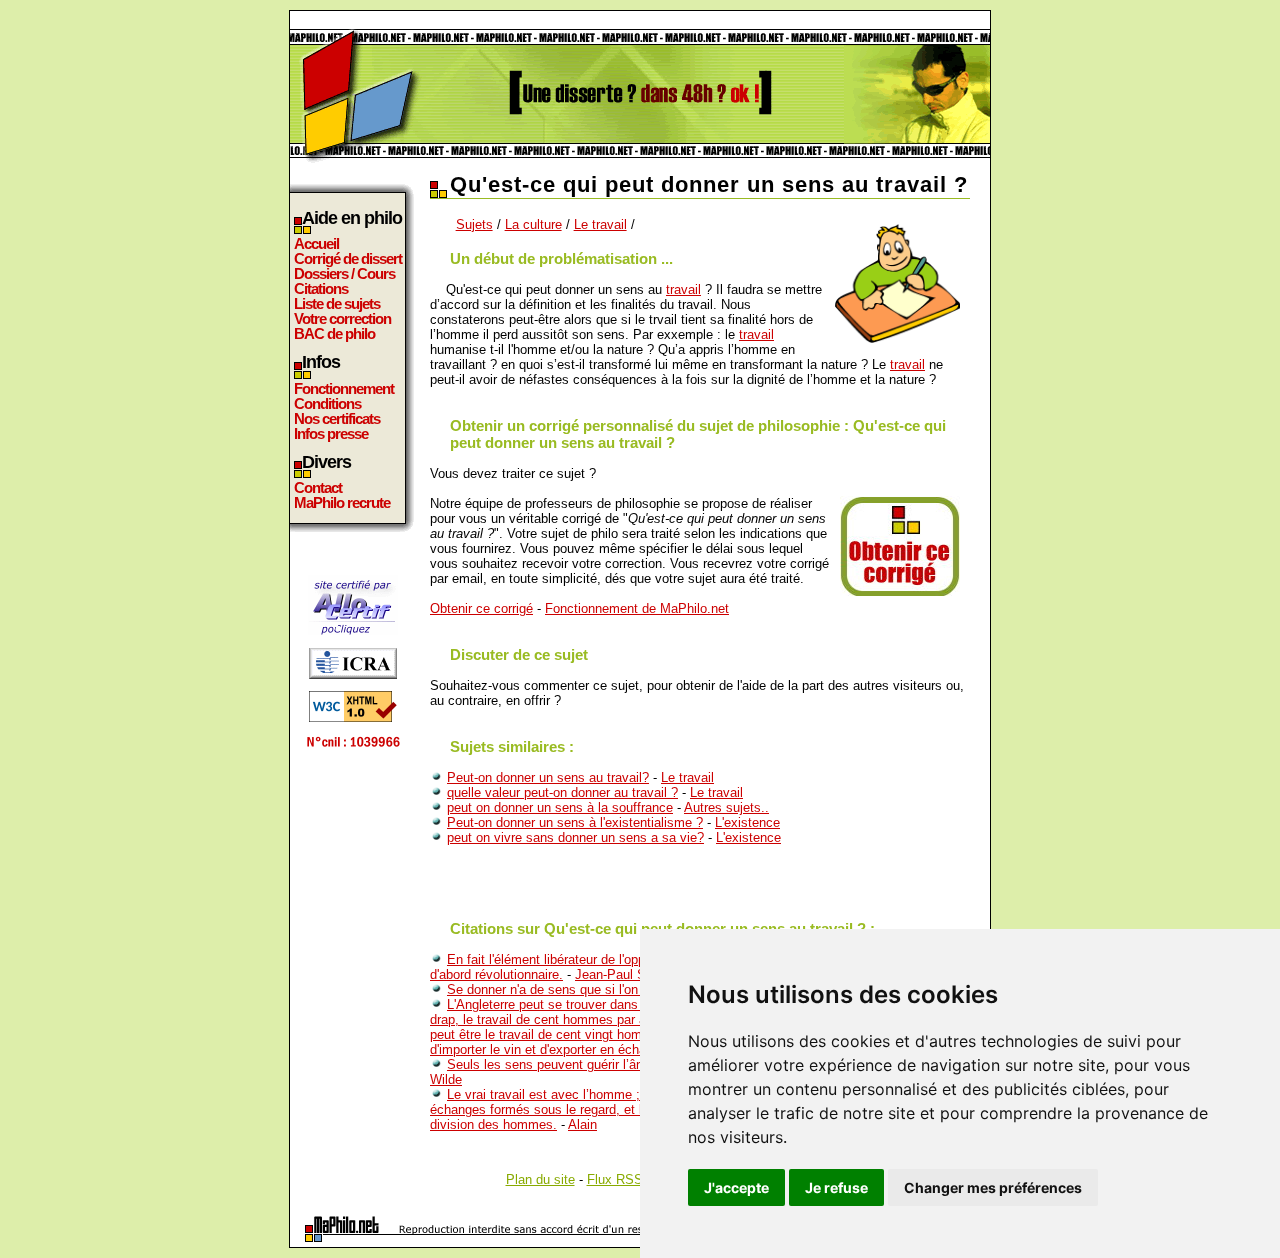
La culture (533, 224)
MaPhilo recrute (342, 502)
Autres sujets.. (726, 807)
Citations (321, 288)
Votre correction (342, 318)
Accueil (316, 243)
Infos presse (331, 433)
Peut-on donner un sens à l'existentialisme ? (575, 822)
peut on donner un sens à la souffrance (560, 807)
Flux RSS (615, 1179)
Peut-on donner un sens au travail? (548, 777)
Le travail (600, 224)
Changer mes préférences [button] (993, 1187)
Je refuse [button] (836, 1187)
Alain (582, 1124)
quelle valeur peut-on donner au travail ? (562, 792)
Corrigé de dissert (348, 258)
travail (683, 289)
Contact (318, 487)
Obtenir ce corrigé (481, 608)
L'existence (747, 822)
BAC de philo (334, 333)
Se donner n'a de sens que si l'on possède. (571, 989)
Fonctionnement (344, 388)
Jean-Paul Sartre (623, 974)
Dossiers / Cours (344, 273)
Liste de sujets (337, 303)
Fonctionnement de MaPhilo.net (637, 608)
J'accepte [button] (736, 1187)
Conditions (327, 403)
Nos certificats (337, 418)
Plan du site (540, 1179)
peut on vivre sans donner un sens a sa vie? (575, 837)
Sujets (474, 224)
